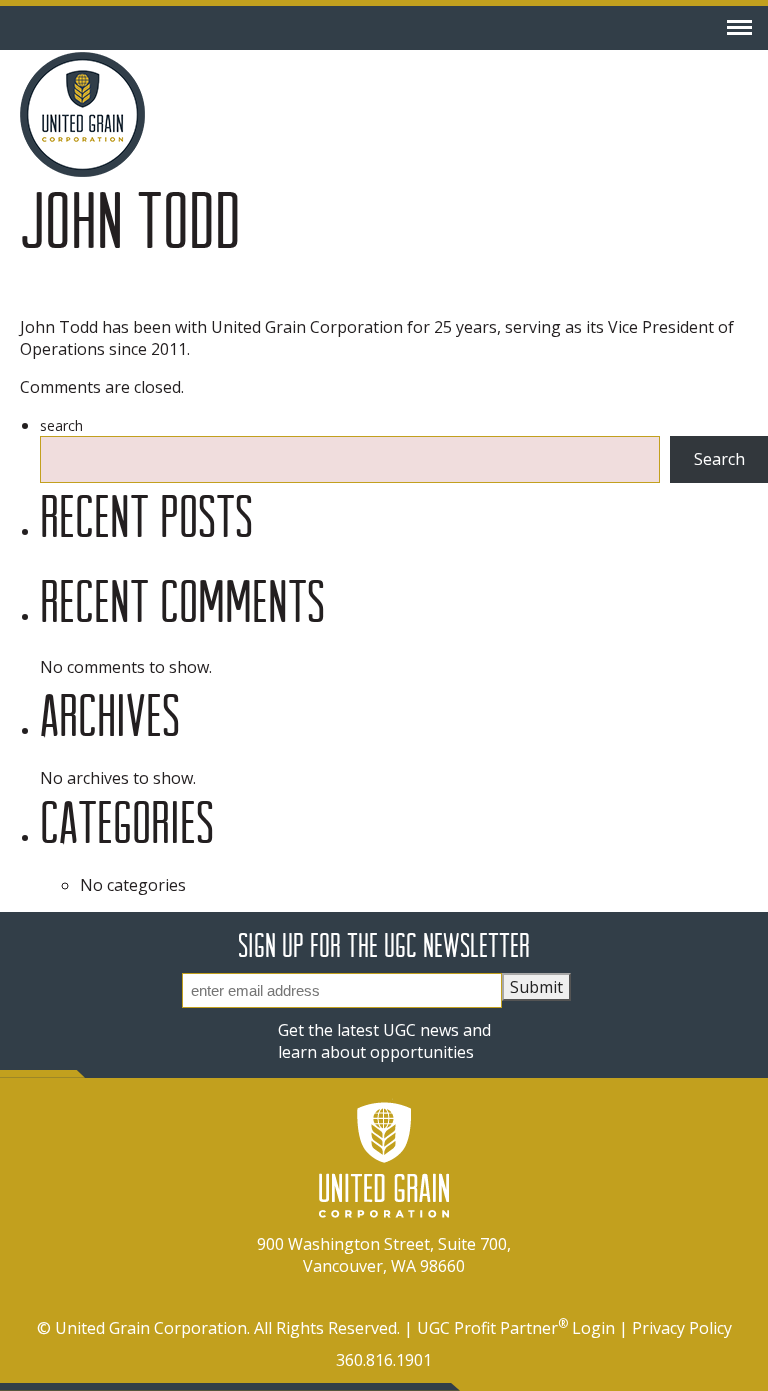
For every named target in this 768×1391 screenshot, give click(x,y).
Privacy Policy (682, 1328)
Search (61, 425)
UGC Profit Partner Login (516, 1328)
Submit (536, 987)
